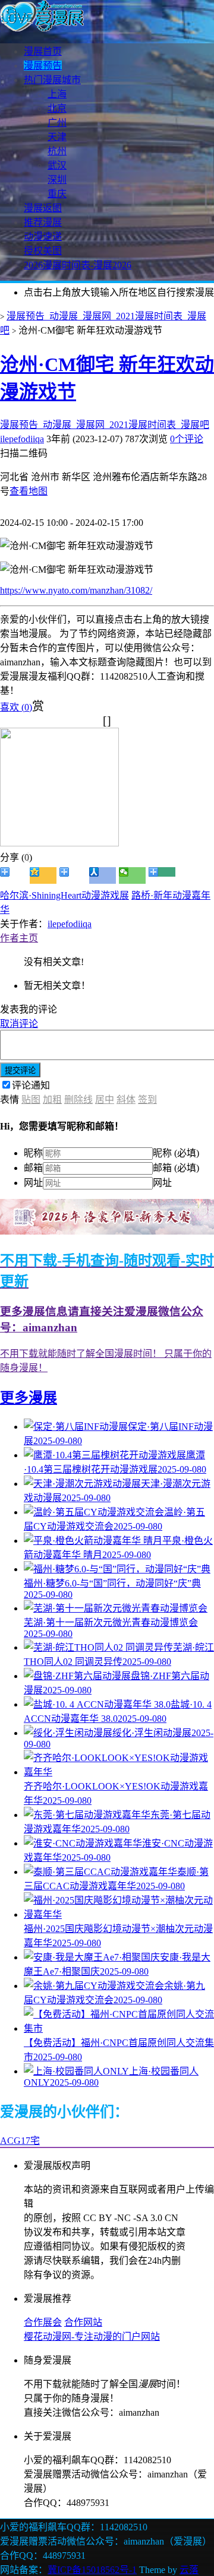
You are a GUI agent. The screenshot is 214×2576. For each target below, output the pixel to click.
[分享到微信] (132, 875)
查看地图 (29, 491)
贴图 (31, 1100)
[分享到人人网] (103, 875)
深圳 (57, 180)
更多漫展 (29, 1398)
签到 (147, 1100)
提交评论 (20, 1070)
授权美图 (43, 251)
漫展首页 (43, 51)
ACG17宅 (20, 2141)
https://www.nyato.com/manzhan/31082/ (76, 590)
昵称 (33, 1153)
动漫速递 (43, 237)
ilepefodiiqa (22, 439)
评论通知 (31, 1085)
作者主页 (19, 938)
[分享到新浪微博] (13, 875)
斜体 (126, 1100)
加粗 (52, 1100)
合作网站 (83, 2322)
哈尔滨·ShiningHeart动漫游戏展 (64, 895)
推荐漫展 (43, 222)
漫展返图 (43, 208)
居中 (105, 1100)
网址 (33, 1183)
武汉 (57, 165)
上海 (57, 94)
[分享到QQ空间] (43, 875)
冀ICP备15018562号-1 (92, 2570)
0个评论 (187, 439)
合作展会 (43, 2322)
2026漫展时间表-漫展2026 (78, 265)
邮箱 (33, 1168)
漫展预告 (43, 66)
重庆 (57, 194)
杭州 (57, 151)
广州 (57, 123)
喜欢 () (16, 707)
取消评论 (19, 1024)
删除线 (78, 1100)
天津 (57, 137)
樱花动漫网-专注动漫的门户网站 (92, 2337)
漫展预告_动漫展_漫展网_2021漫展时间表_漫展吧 (105, 425)
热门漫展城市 (52, 80)
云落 (189, 2570)
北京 (57, 108)
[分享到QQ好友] (73, 875)
